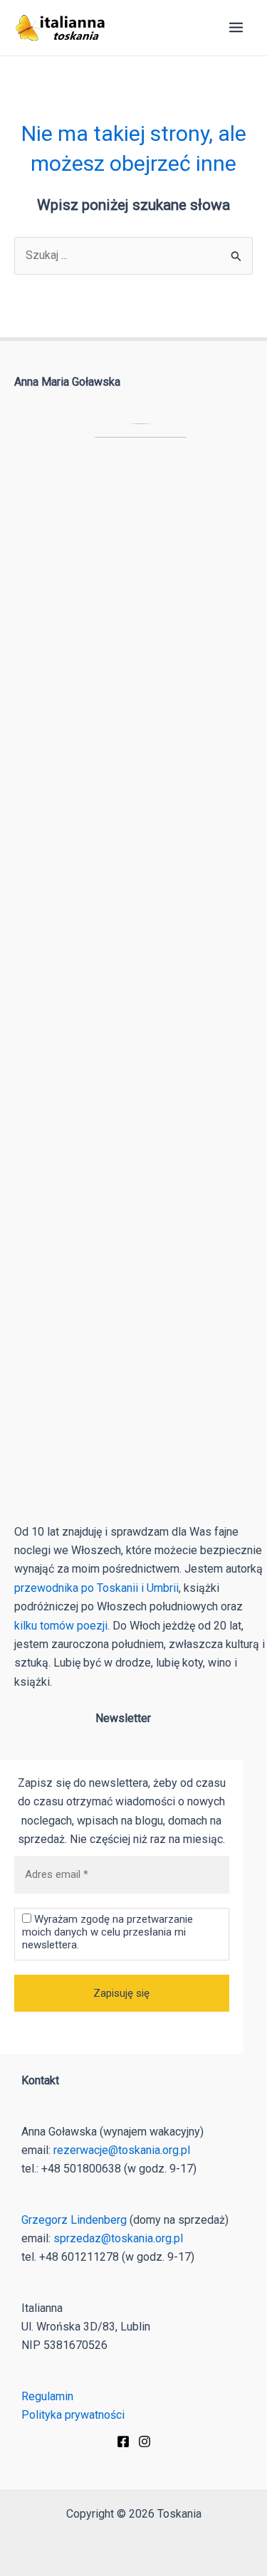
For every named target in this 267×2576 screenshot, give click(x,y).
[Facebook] (123, 2442)
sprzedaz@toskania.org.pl (118, 2238)
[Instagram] (145, 2442)
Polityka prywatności (73, 2415)
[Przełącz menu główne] (236, 27)
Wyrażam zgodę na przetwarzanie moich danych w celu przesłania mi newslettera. (108, 1932)
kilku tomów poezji (61, 1626)
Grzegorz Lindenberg (74, 2220)
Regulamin (47, 2396)
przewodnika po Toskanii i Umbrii (96, 1588)
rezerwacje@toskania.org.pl (122, 2150)
